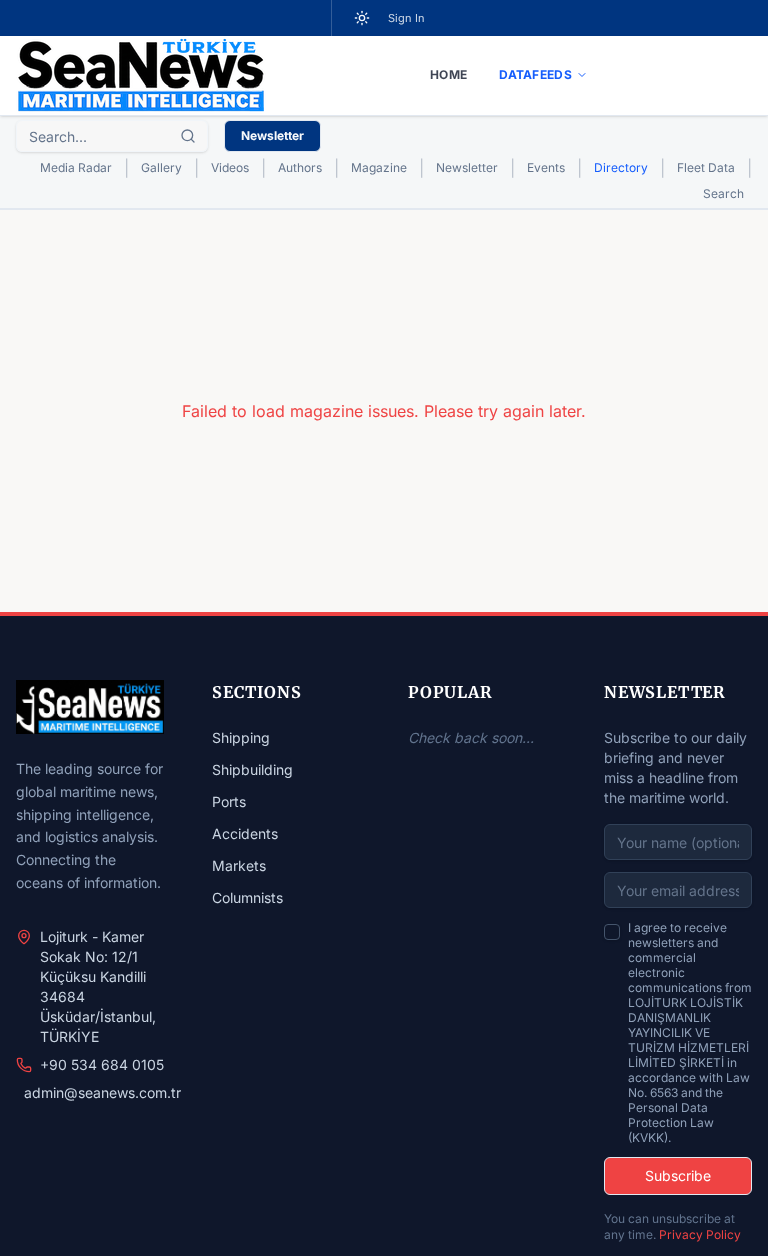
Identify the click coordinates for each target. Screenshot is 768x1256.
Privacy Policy (700, 1234)
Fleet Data (706, 167)
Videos (230, 167)
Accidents (245, 833)
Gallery (161, 167)
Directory (621, 167)
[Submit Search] (188, 136)
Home (448, 74)
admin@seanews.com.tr (102, 1092)
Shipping (241, 737)
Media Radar (76, 167)
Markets (239, 865)
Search (723, 193)
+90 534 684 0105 (102, 1064)
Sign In (406, 18)
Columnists (247, 897)
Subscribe (678, 1175)
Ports (229, 801)
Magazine (379, 167)
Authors (300, 167)
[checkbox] (612, 932)
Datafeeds (535, 74)
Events (546, 167)
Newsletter (272, 135)
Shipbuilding (252, 769)
